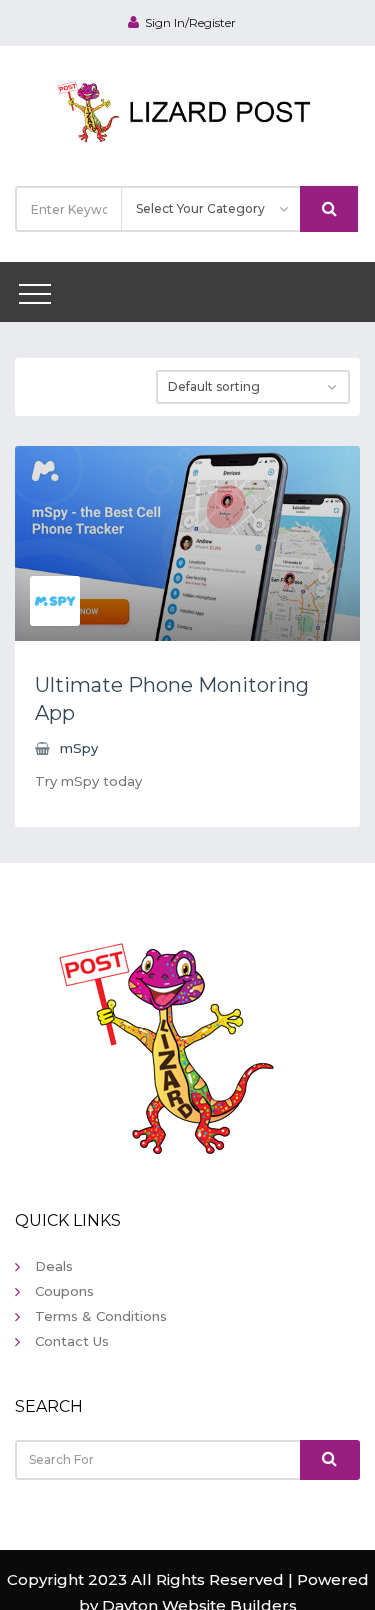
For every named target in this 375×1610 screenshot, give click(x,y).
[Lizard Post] (187, 109)
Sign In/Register (190, 22)
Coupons (64, 1291)
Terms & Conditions (101, 1316)
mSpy (79, 748)
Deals (54, 1266)
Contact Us (72, 1341)
